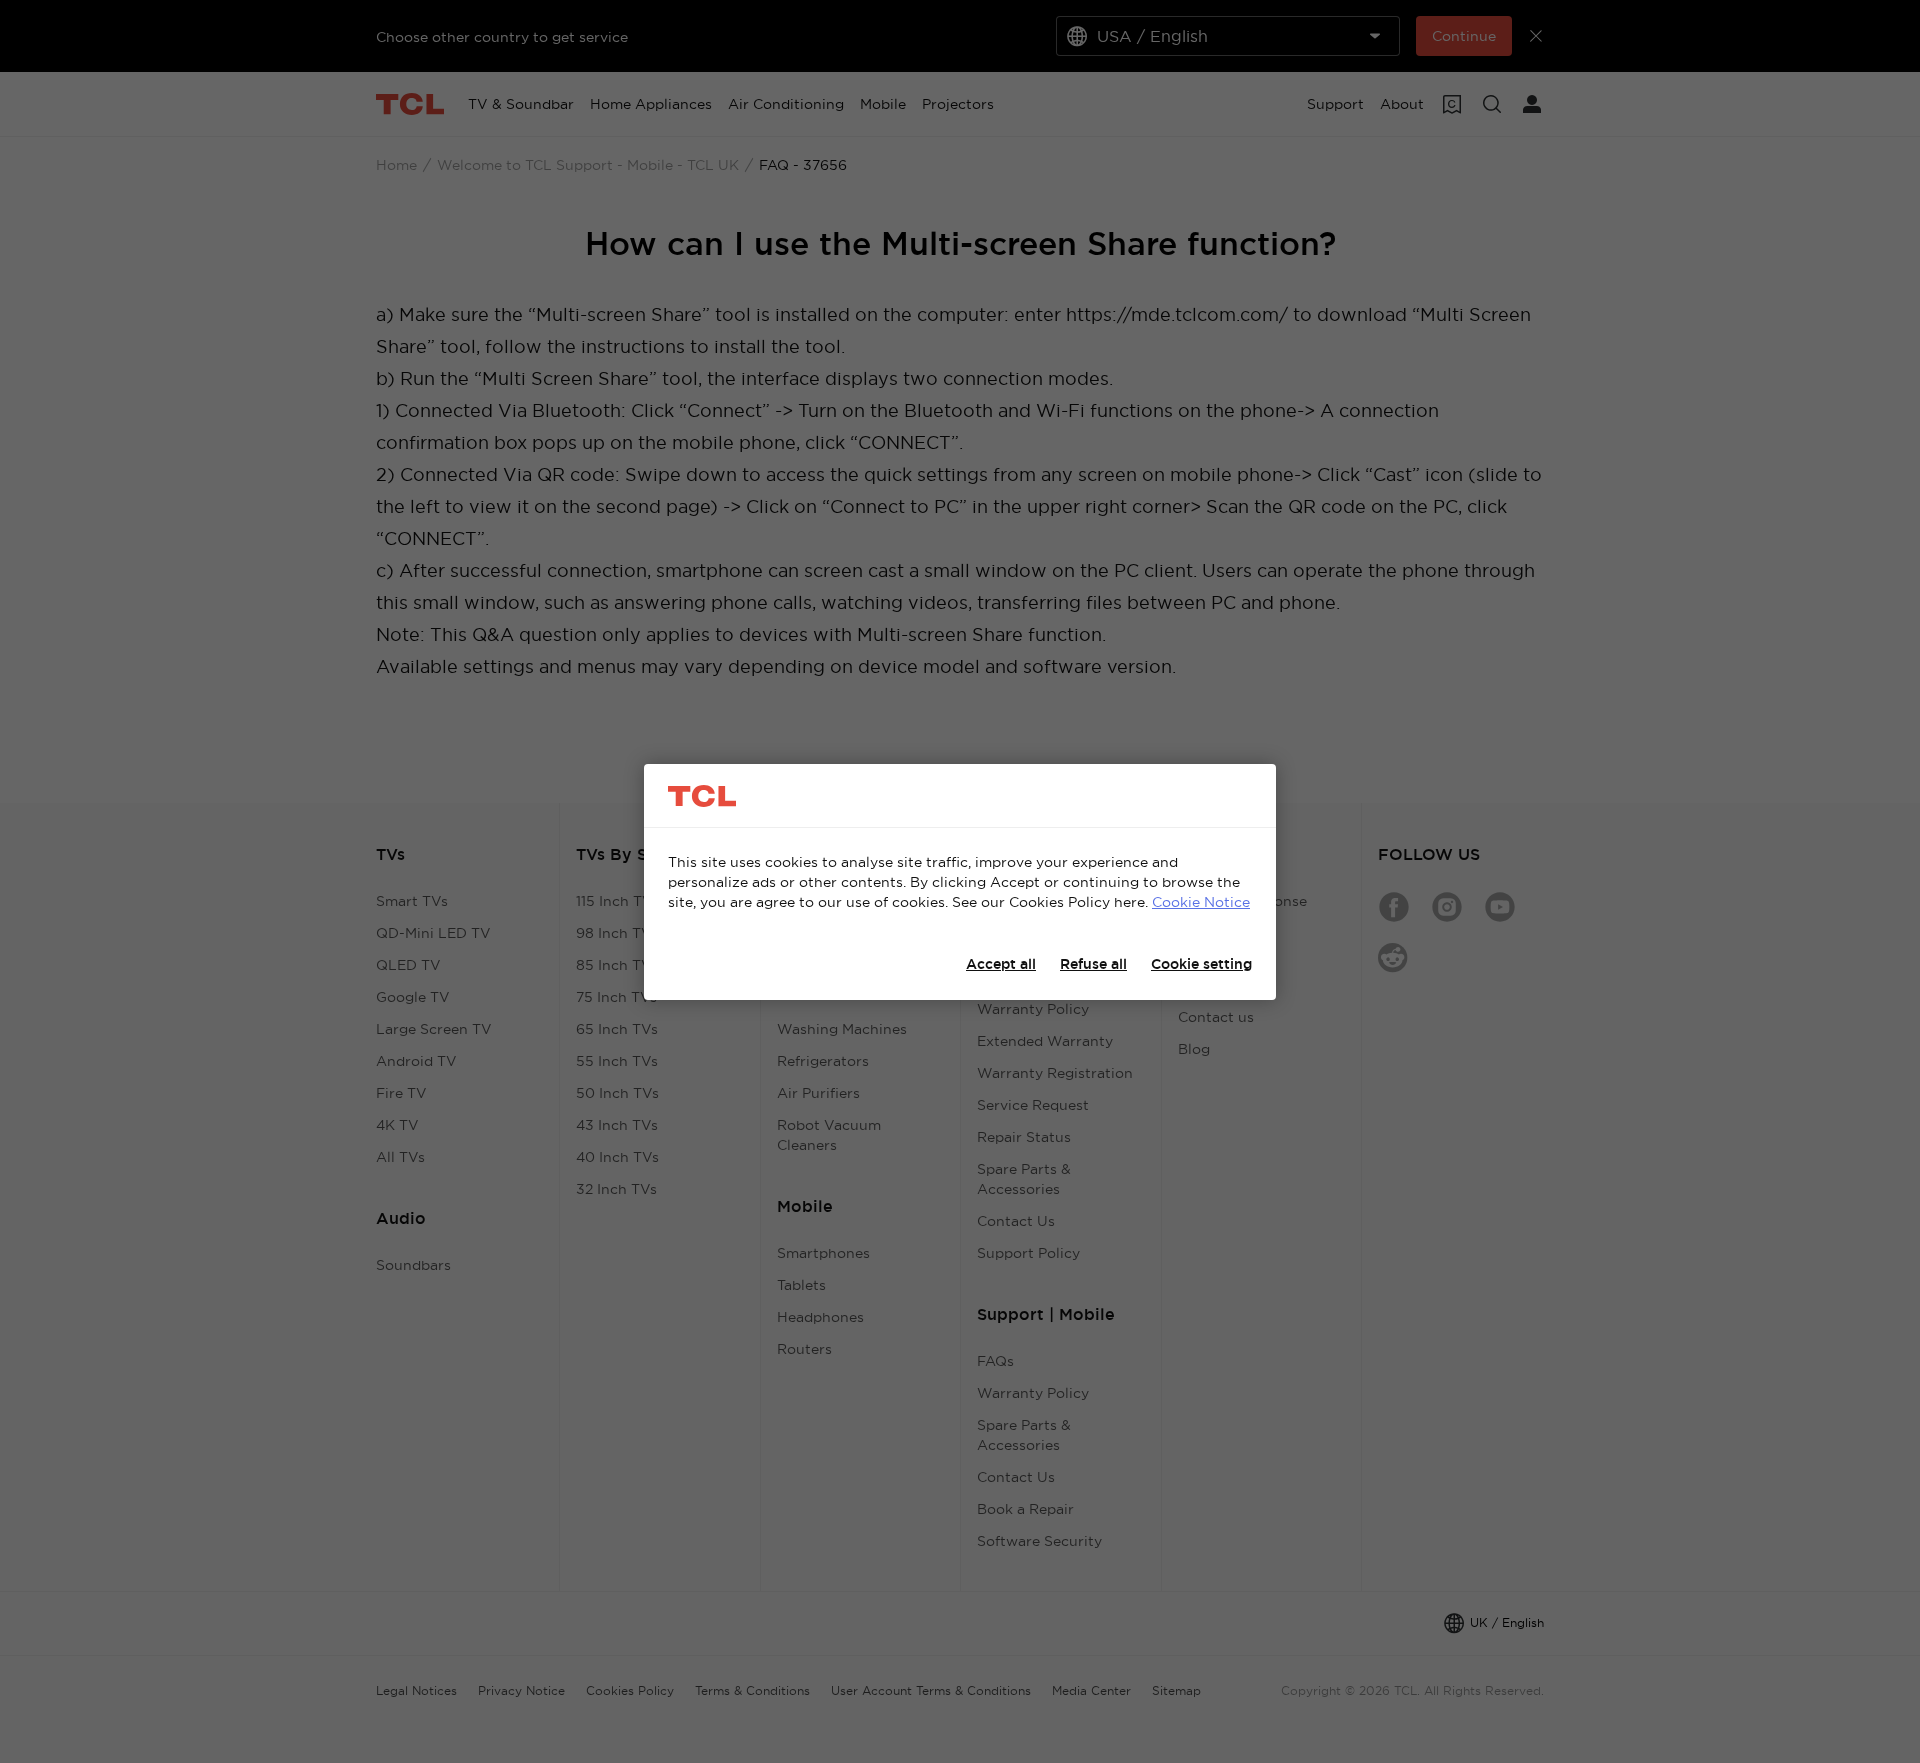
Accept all (1001, 964)
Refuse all (1093, 964)
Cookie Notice (1201, 902)
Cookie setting (1201, 964)
